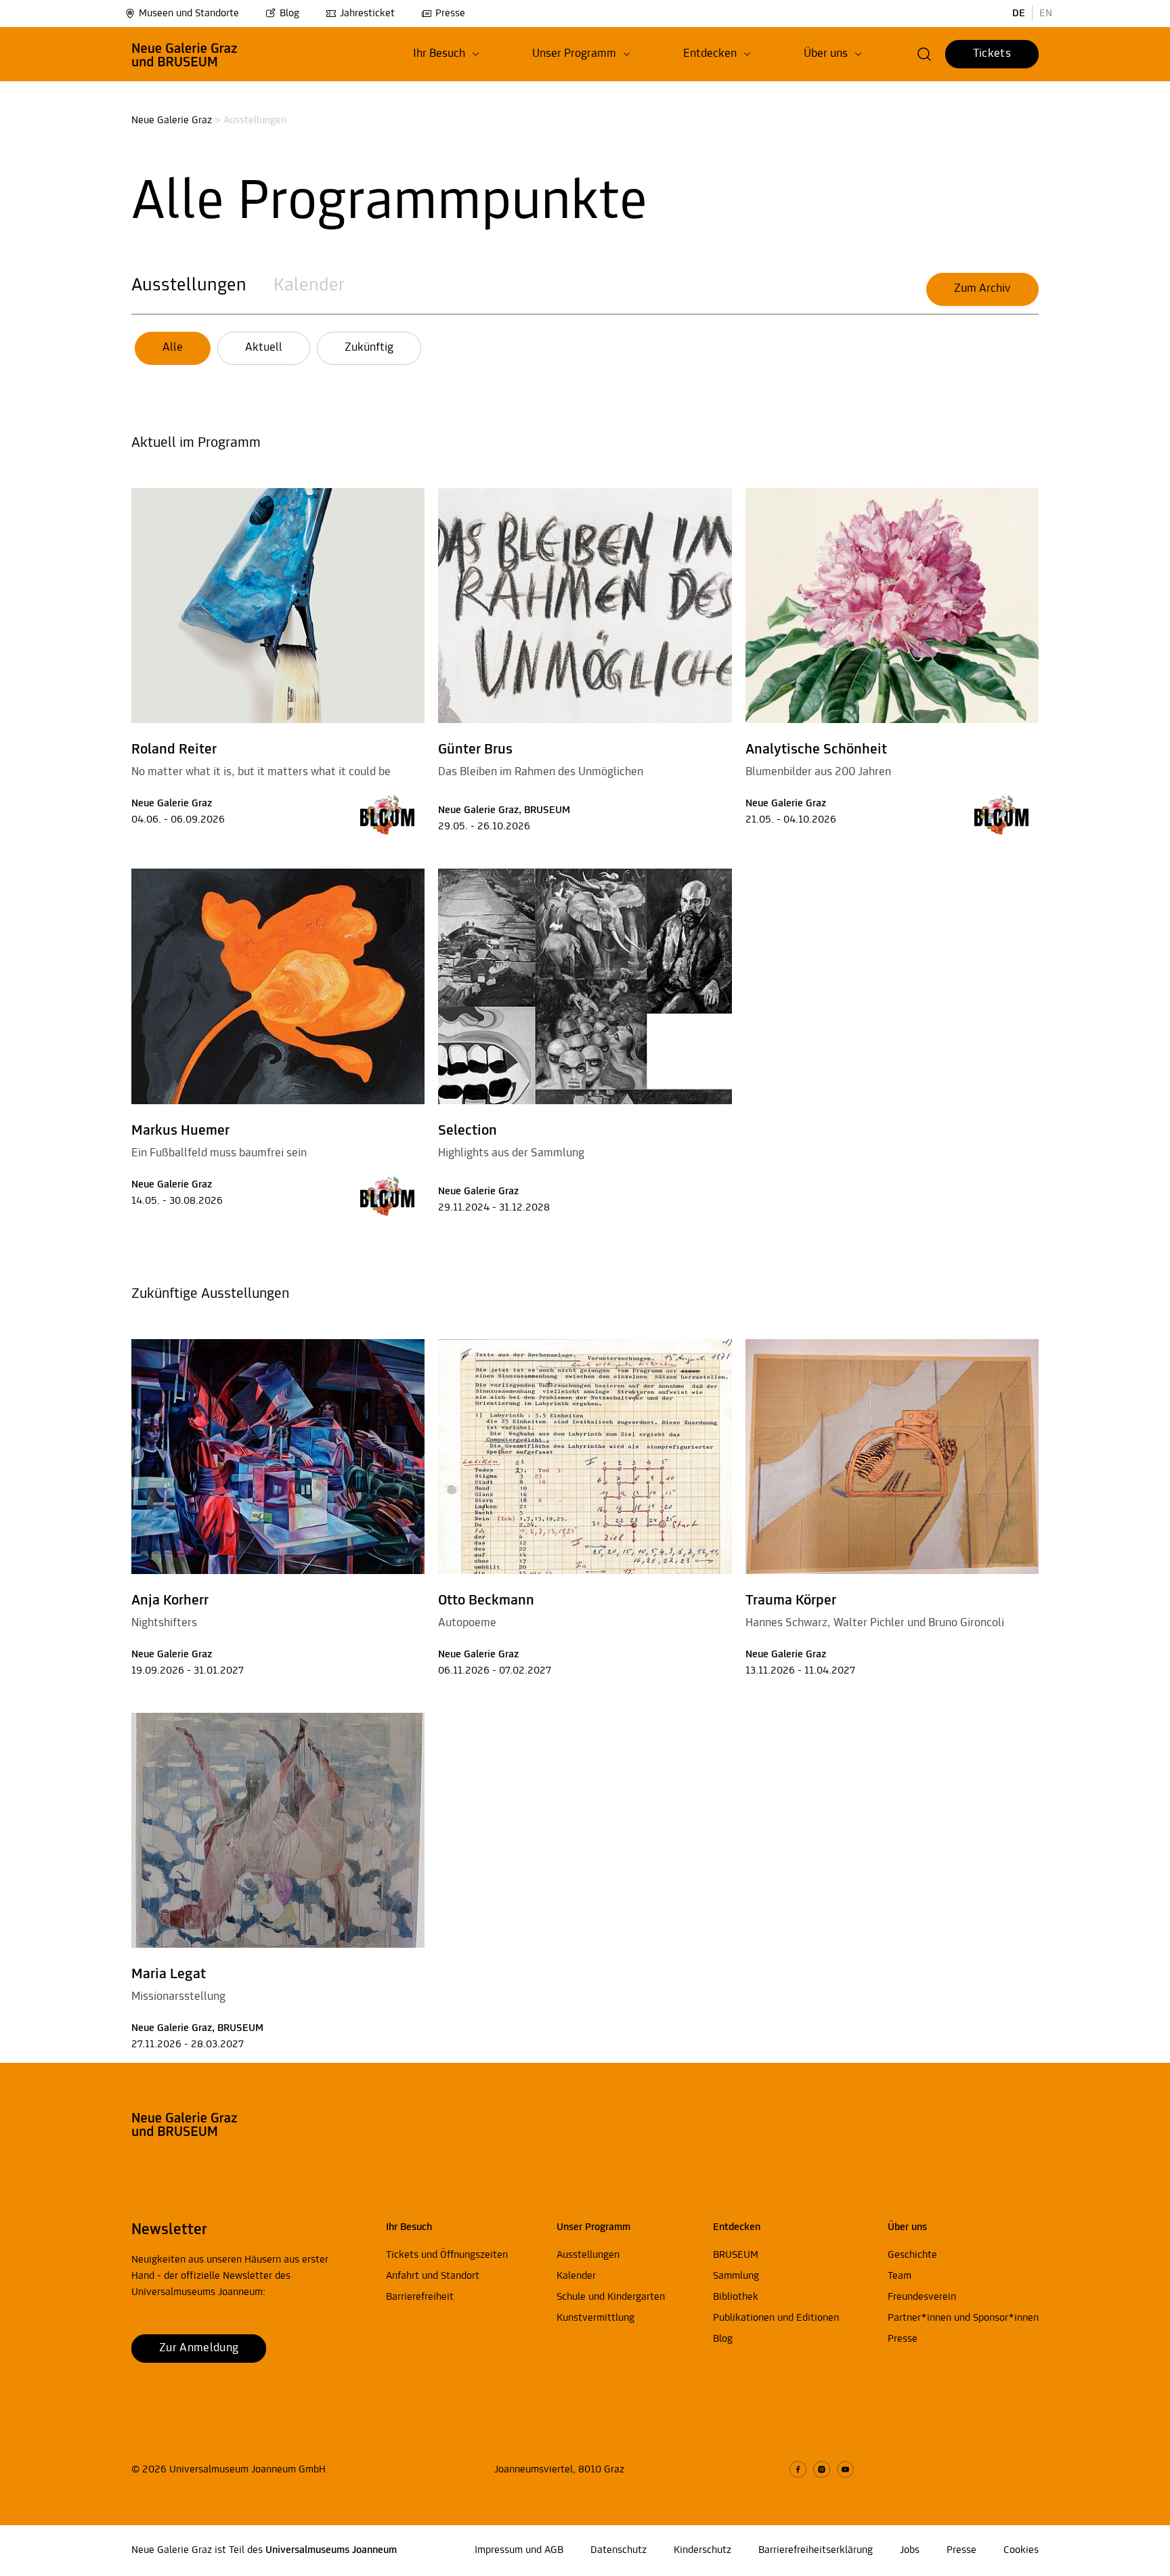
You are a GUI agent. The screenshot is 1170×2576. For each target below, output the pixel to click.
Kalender (309, 286)
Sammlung (736, 2276)
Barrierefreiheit (420, 2297)
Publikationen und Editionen (776, 2318)
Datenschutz (619, 2550)
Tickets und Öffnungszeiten (447, 2255)
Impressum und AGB (519, 2550)
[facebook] (798, 2469)
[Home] (185, 54)
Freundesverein (922, 2297)
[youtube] (845, 2469)
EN (1046, 14)
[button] (446, 54)
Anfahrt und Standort (433, 2276)
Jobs (910, 2550)
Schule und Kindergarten (611, 2297)
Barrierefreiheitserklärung (816, 2550)
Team (900, 2276)
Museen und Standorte (189, 14)
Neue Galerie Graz (172, 121)
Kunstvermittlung (595, 2318)
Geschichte (912, 2255)
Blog (289, 14)
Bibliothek (736, 2297)
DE (1019, 14)
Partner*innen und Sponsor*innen (963, 2318)
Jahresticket (367, 14)
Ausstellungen (189, 286)
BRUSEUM (736, 2255)
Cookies (1021, 2550)
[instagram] (822, 2469)
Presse (450, 14)
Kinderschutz (702, 2550)
